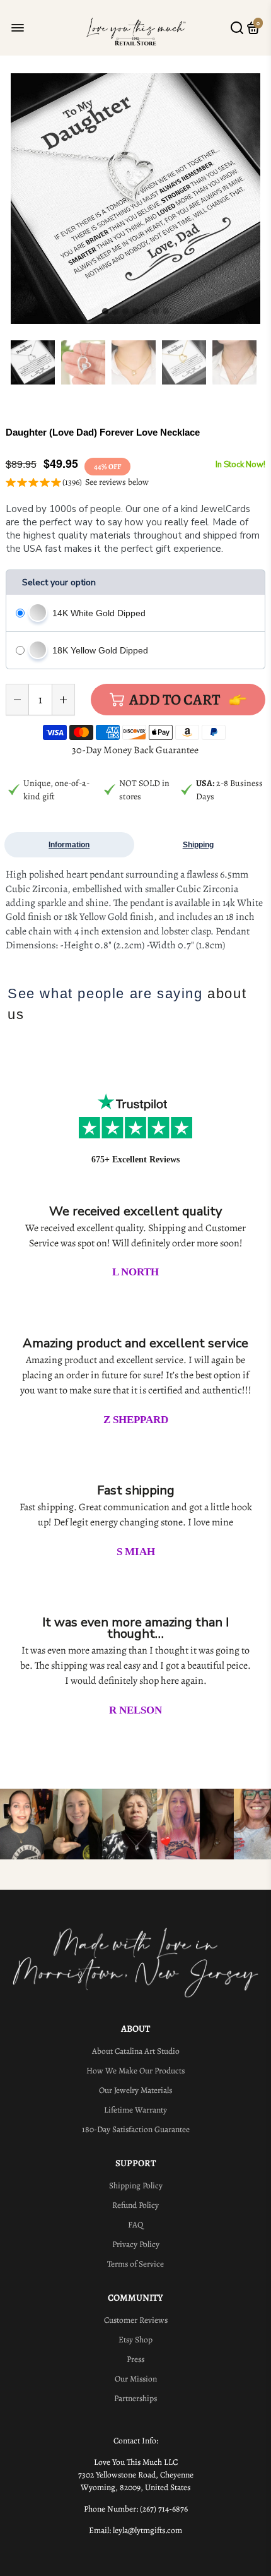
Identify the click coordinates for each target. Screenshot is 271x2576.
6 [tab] (156, 312)
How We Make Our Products (135, 2071)
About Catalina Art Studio (136, 2051)
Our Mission (136, 2379)
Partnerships (135, 2398)
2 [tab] (115, 312)
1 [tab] (105, 312)
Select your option (59, 582)
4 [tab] (135, 312)
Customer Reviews (136, 2320)
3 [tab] (125, 312)
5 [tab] (146, 312)
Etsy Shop (135, 2340)
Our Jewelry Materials (135, 2090)
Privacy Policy (136, 2244)
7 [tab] (166, 312)
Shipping (198, 845)
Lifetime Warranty (135, 2110)
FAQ (135, 2225)
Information (69, 845)
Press (135, 2359)
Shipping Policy (136, 2185)
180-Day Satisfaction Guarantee (136, 2129)
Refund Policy (135, 2205)
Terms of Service (135, 2264)
